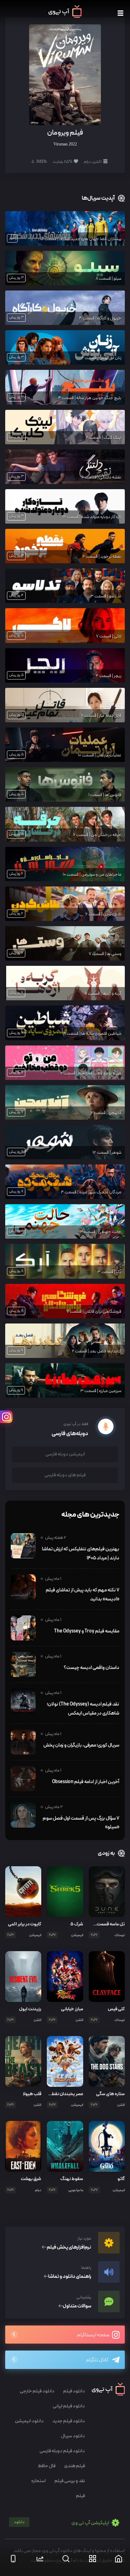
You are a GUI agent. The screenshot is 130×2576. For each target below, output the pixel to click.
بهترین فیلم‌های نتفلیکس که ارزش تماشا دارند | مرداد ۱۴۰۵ (81, 1553)
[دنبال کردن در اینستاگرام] (6, 1417)
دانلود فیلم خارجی (37, 2391)
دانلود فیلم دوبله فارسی (62, 2451)
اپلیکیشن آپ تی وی (62, 2523)
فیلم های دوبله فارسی (65, 1475)
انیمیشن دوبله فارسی (65, 1454)
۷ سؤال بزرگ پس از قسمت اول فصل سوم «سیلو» (81, 1823)
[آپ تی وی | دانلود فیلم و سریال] (65, 16)
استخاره (38, 2481)
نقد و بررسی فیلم (70, 2481)
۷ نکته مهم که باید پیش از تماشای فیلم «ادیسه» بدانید (83, 1595)
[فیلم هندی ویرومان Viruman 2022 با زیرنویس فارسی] (65, 74)
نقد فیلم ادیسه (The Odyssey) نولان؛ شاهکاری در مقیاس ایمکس (83, 1709)
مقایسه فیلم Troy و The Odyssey (87, 1631)
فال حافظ (47, 2466)
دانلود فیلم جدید (69, 2421)
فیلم (80, 2496)
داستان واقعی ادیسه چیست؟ (92, 1668)
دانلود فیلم (74, 2391)
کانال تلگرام (97, 2360)
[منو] (120, 13)
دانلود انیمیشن (29, 2421)
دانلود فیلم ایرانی (69, 2406)
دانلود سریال (73, 2436)
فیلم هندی (75, 2466)
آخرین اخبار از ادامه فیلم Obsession (86, 1782)
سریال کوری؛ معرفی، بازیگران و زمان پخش (81, 1745)
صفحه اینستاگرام (94, 2335)
